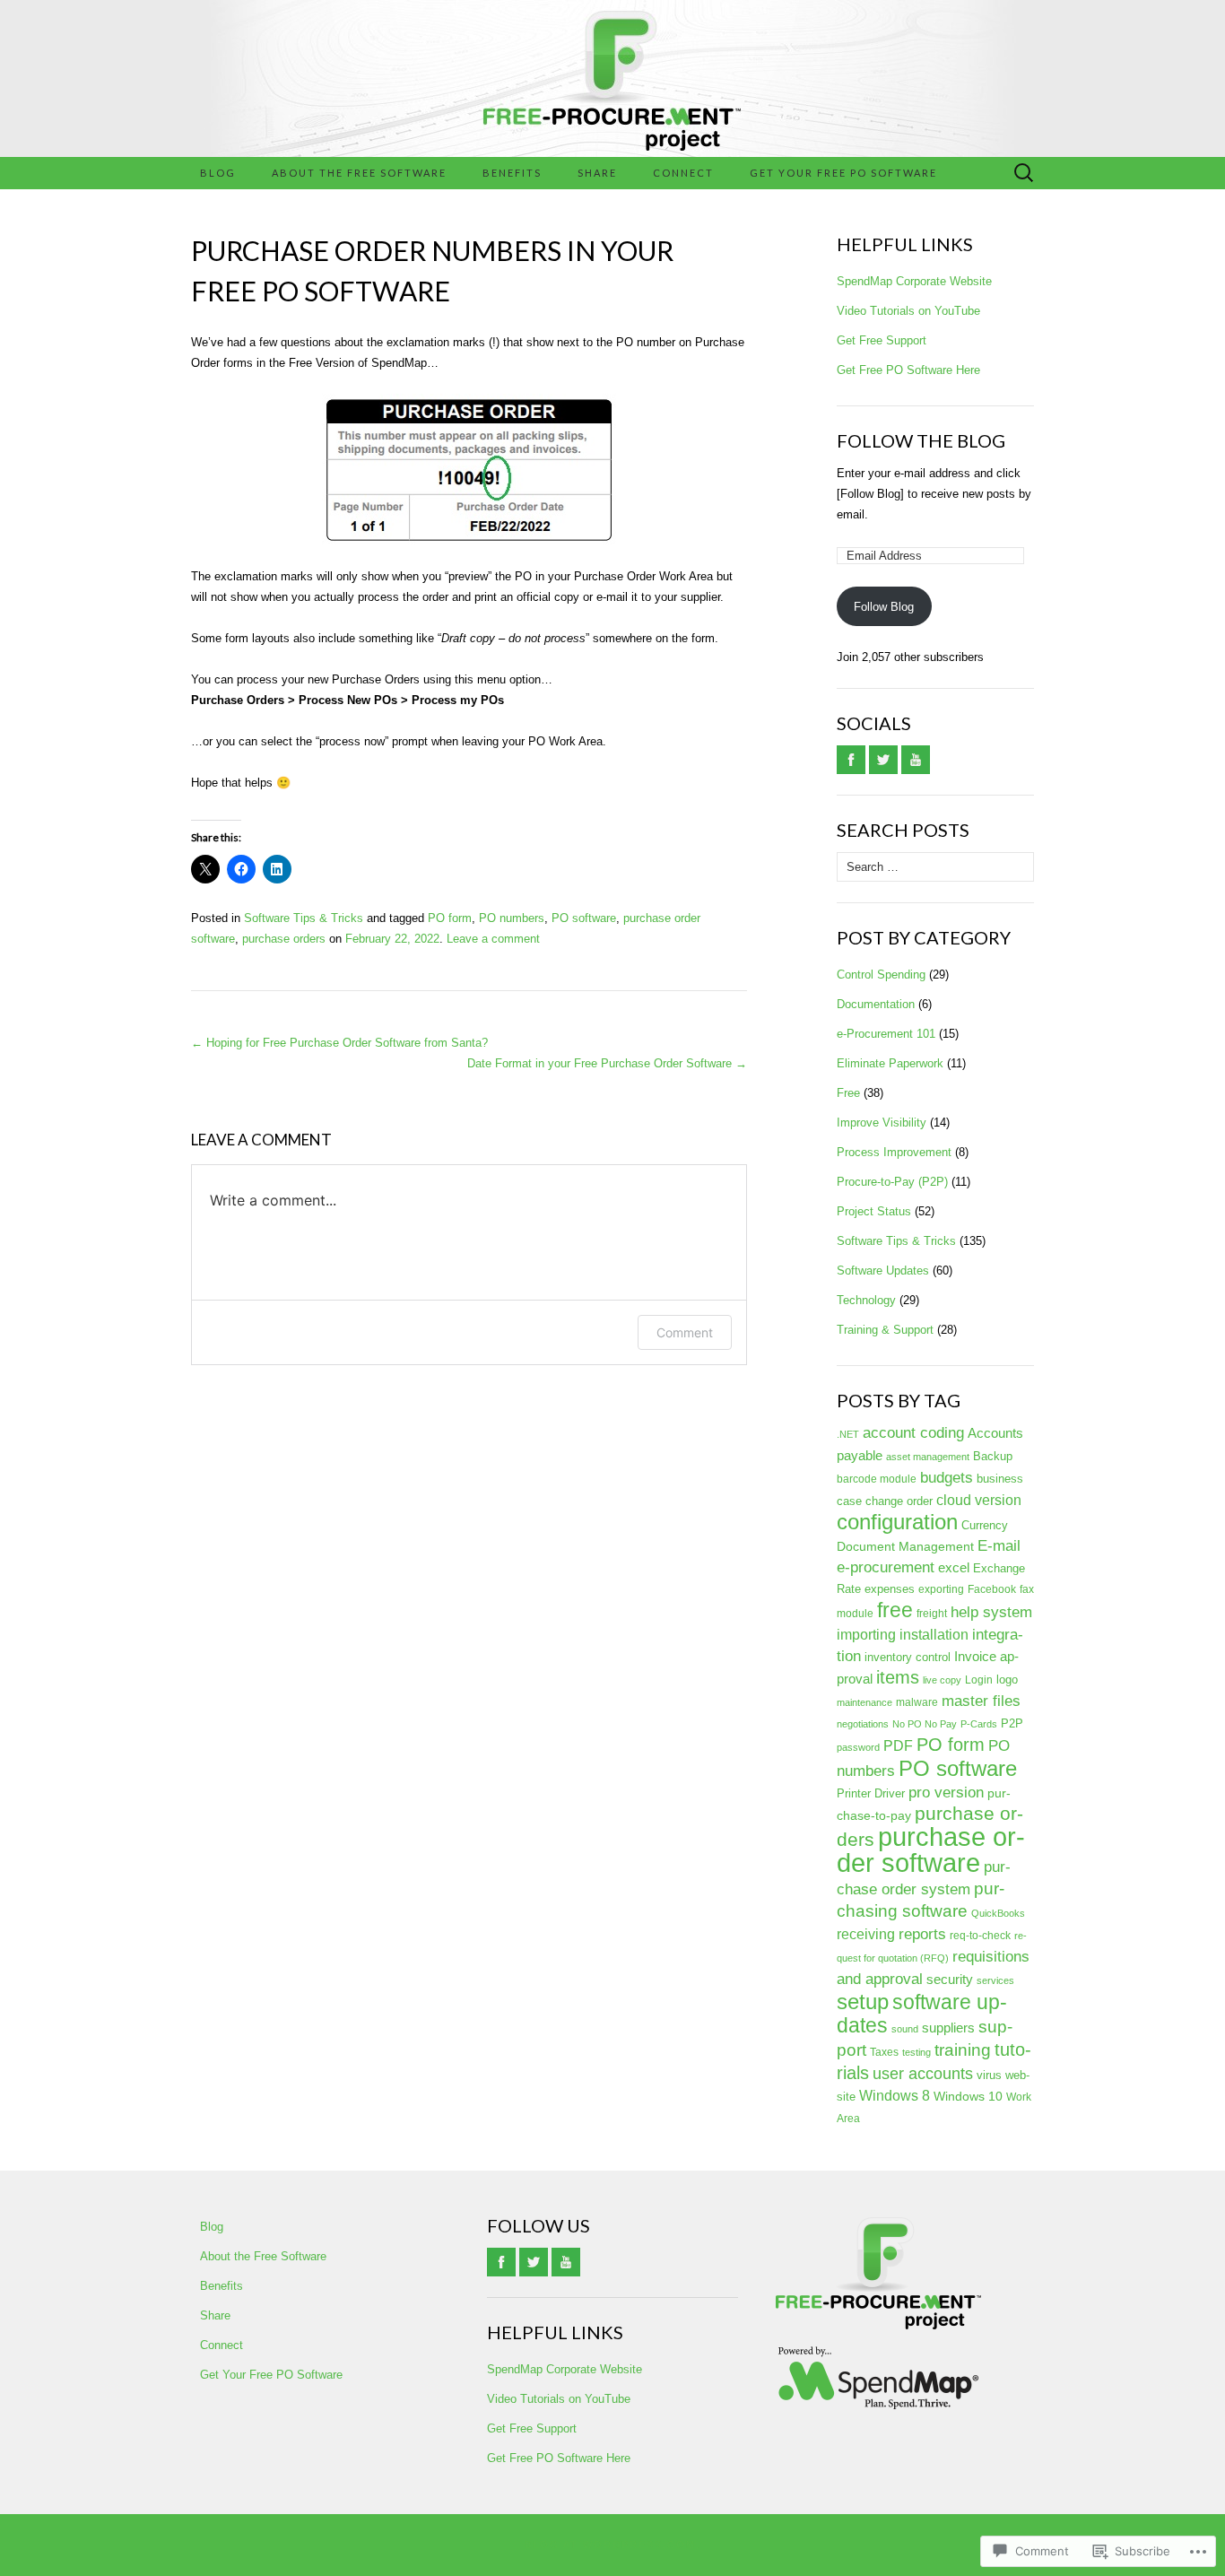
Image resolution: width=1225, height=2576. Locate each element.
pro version (946, 1793)
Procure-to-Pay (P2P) (892, 1182)
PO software (584, 918)
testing (917, 2052)
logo (1007, 1680)
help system (991, 1612)
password (858, 1747)
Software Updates (883, 1271)
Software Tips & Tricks (304, 918)
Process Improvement (894, 1152)
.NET (848, 1434)
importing (866, 1635)
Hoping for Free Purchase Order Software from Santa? (339, 1043)
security (950, 1979)
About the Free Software (359, 173)
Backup (993, 1456)
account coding (913, 1433)
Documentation (876, 1004)
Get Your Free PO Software (843, 173)
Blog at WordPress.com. (612, 2545)
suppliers (948, 2028)
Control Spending (881, 975)
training (963, 2050)
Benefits (512, 173)
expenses (890, 1589)
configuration (897, 1522)
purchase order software (931, 1849)
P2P (1012, 1723)
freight (932, 1614)
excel (954, 1567)
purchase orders (284, 939)
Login (979, 1680)
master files (981, 1701)
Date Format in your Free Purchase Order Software (607, 1063)
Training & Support (885, 1330)
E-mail (999, 1546)
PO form (450, 918)
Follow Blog (884, 607)
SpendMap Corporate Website (914, 281)
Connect (683, 173)
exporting (941, 1589)
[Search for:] (1024, 174)
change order (899, 1501)
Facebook (992, 1589)
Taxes (884, 2052)
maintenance (864, 1702)
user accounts (923, 2074)
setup (863, 2002)
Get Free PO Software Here (908, 370)
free (895, 1610)
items (898, 1677)
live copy (942, 1680)
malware (917, 1702)
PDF (898, 1746)
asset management (928, 1457)
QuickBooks (998, 1913)
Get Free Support (882, 340)
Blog (218, 173)
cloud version (979, 1500)
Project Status (874, 1211)
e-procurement (886, 1567)
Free (848, 1093)
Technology (866, 1300)
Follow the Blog (921, 440)
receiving (866, 1934)
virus (989, 2075)
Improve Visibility (882, 1123)
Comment (685, 1332)
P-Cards (979, 1724)
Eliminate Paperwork (890, 1063)
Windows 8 (895, 2096)
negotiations (863, 1724)
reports (922, 1934)
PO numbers (512, 918)
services (995, 1980)
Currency (985, 1525)
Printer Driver (871, 1793)
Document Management (905, 1546)
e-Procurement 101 (886, 1034)
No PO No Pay (925, 1724)
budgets (947, 1478)
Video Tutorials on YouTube (908, 311)
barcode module (877, 1479)
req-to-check (980, 1936)
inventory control (908, 1657)
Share (597, 173)
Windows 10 (968, 2096)
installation (934, 1635)
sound (905, 2029)
